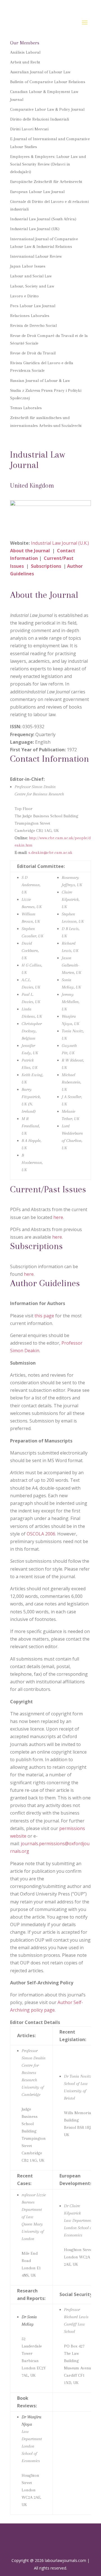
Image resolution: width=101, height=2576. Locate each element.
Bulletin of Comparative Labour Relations (48, 82)
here (58, 1217)
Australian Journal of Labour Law (40, 72)
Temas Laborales (26, 408)
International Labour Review (36, 256)
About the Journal (30, 551)
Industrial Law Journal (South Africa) (43, 219)
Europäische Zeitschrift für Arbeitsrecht (46, 182)
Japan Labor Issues (28, 266)
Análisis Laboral (25, 52)
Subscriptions (47, 566)
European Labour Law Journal (37, 192)
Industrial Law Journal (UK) (35, 229)
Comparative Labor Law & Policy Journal (47, 109)
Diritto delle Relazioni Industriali (40, 119)
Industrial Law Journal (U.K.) (60, 543)
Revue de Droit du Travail (33, 353)
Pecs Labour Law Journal (33, 306)
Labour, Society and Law (32, 286)
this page (44, 1316)
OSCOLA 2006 (41, 1534)
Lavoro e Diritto (24, 296)
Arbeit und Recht (25, 62)
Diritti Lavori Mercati (29, 129)
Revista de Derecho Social (33, 325)
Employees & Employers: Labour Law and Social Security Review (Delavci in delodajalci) (48, 164)
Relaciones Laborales (30, 316)
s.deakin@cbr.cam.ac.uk (50, 852)
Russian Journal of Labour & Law (40, 381)
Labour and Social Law (31, 276)
